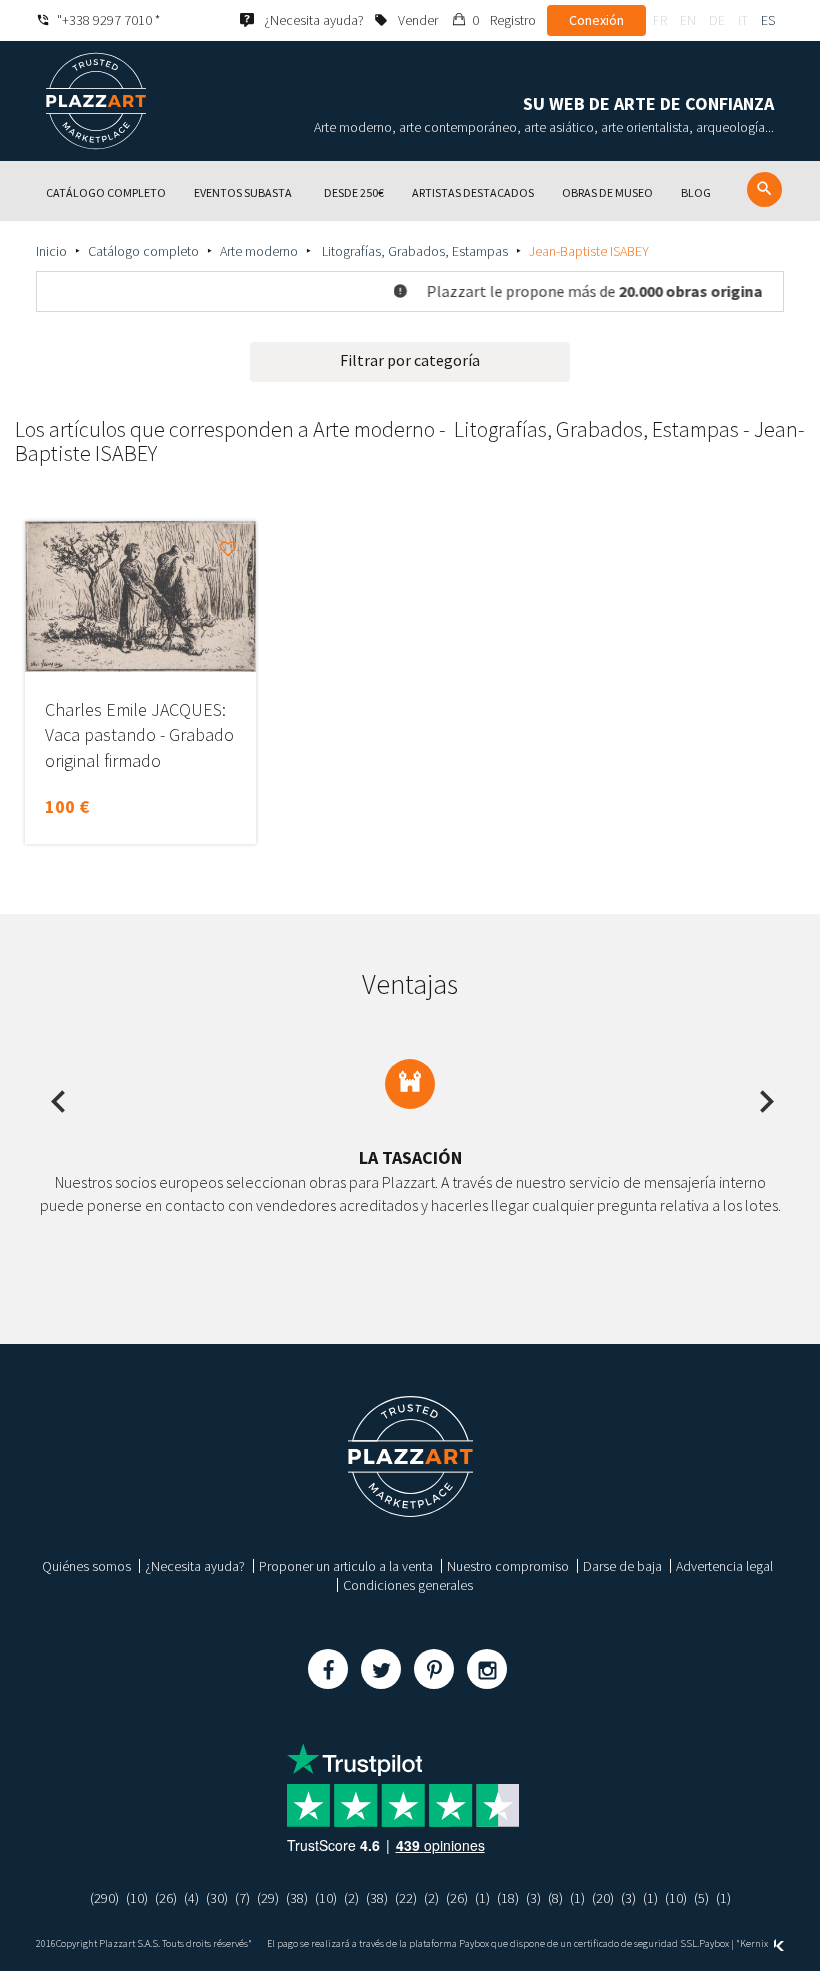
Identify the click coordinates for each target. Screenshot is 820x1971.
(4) (191, 1898)
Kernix (755, 1943)
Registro (513, 20)
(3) (533, 1898)
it (743, 20)
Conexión (596, 20)
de (717, 20)
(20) (603, 1898)
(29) (268, 1898)
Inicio (51, 251)
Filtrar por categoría (410, 360)
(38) (297, 1898)
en (688, 20)
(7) (242, 1898)
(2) (351, 1898)
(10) (137, 1898)
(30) (217, 1898)
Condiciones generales (408, 1585)
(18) (508, 1898)
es (768, 20)
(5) (701, 1898)
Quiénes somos (86, 1566)
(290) (104, 1898)
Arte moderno (259, 251)
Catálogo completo (143, 251)
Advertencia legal (724, 1566)
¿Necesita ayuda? (195, 1566)
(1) (482, 1898)
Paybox (714, 1943)
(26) (166, 1898)
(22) (406, 1898)
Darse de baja (622, 1566)
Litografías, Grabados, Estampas (413, 251)
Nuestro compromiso (508, 1566)
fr (660, 20)
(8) (555, 1898)
